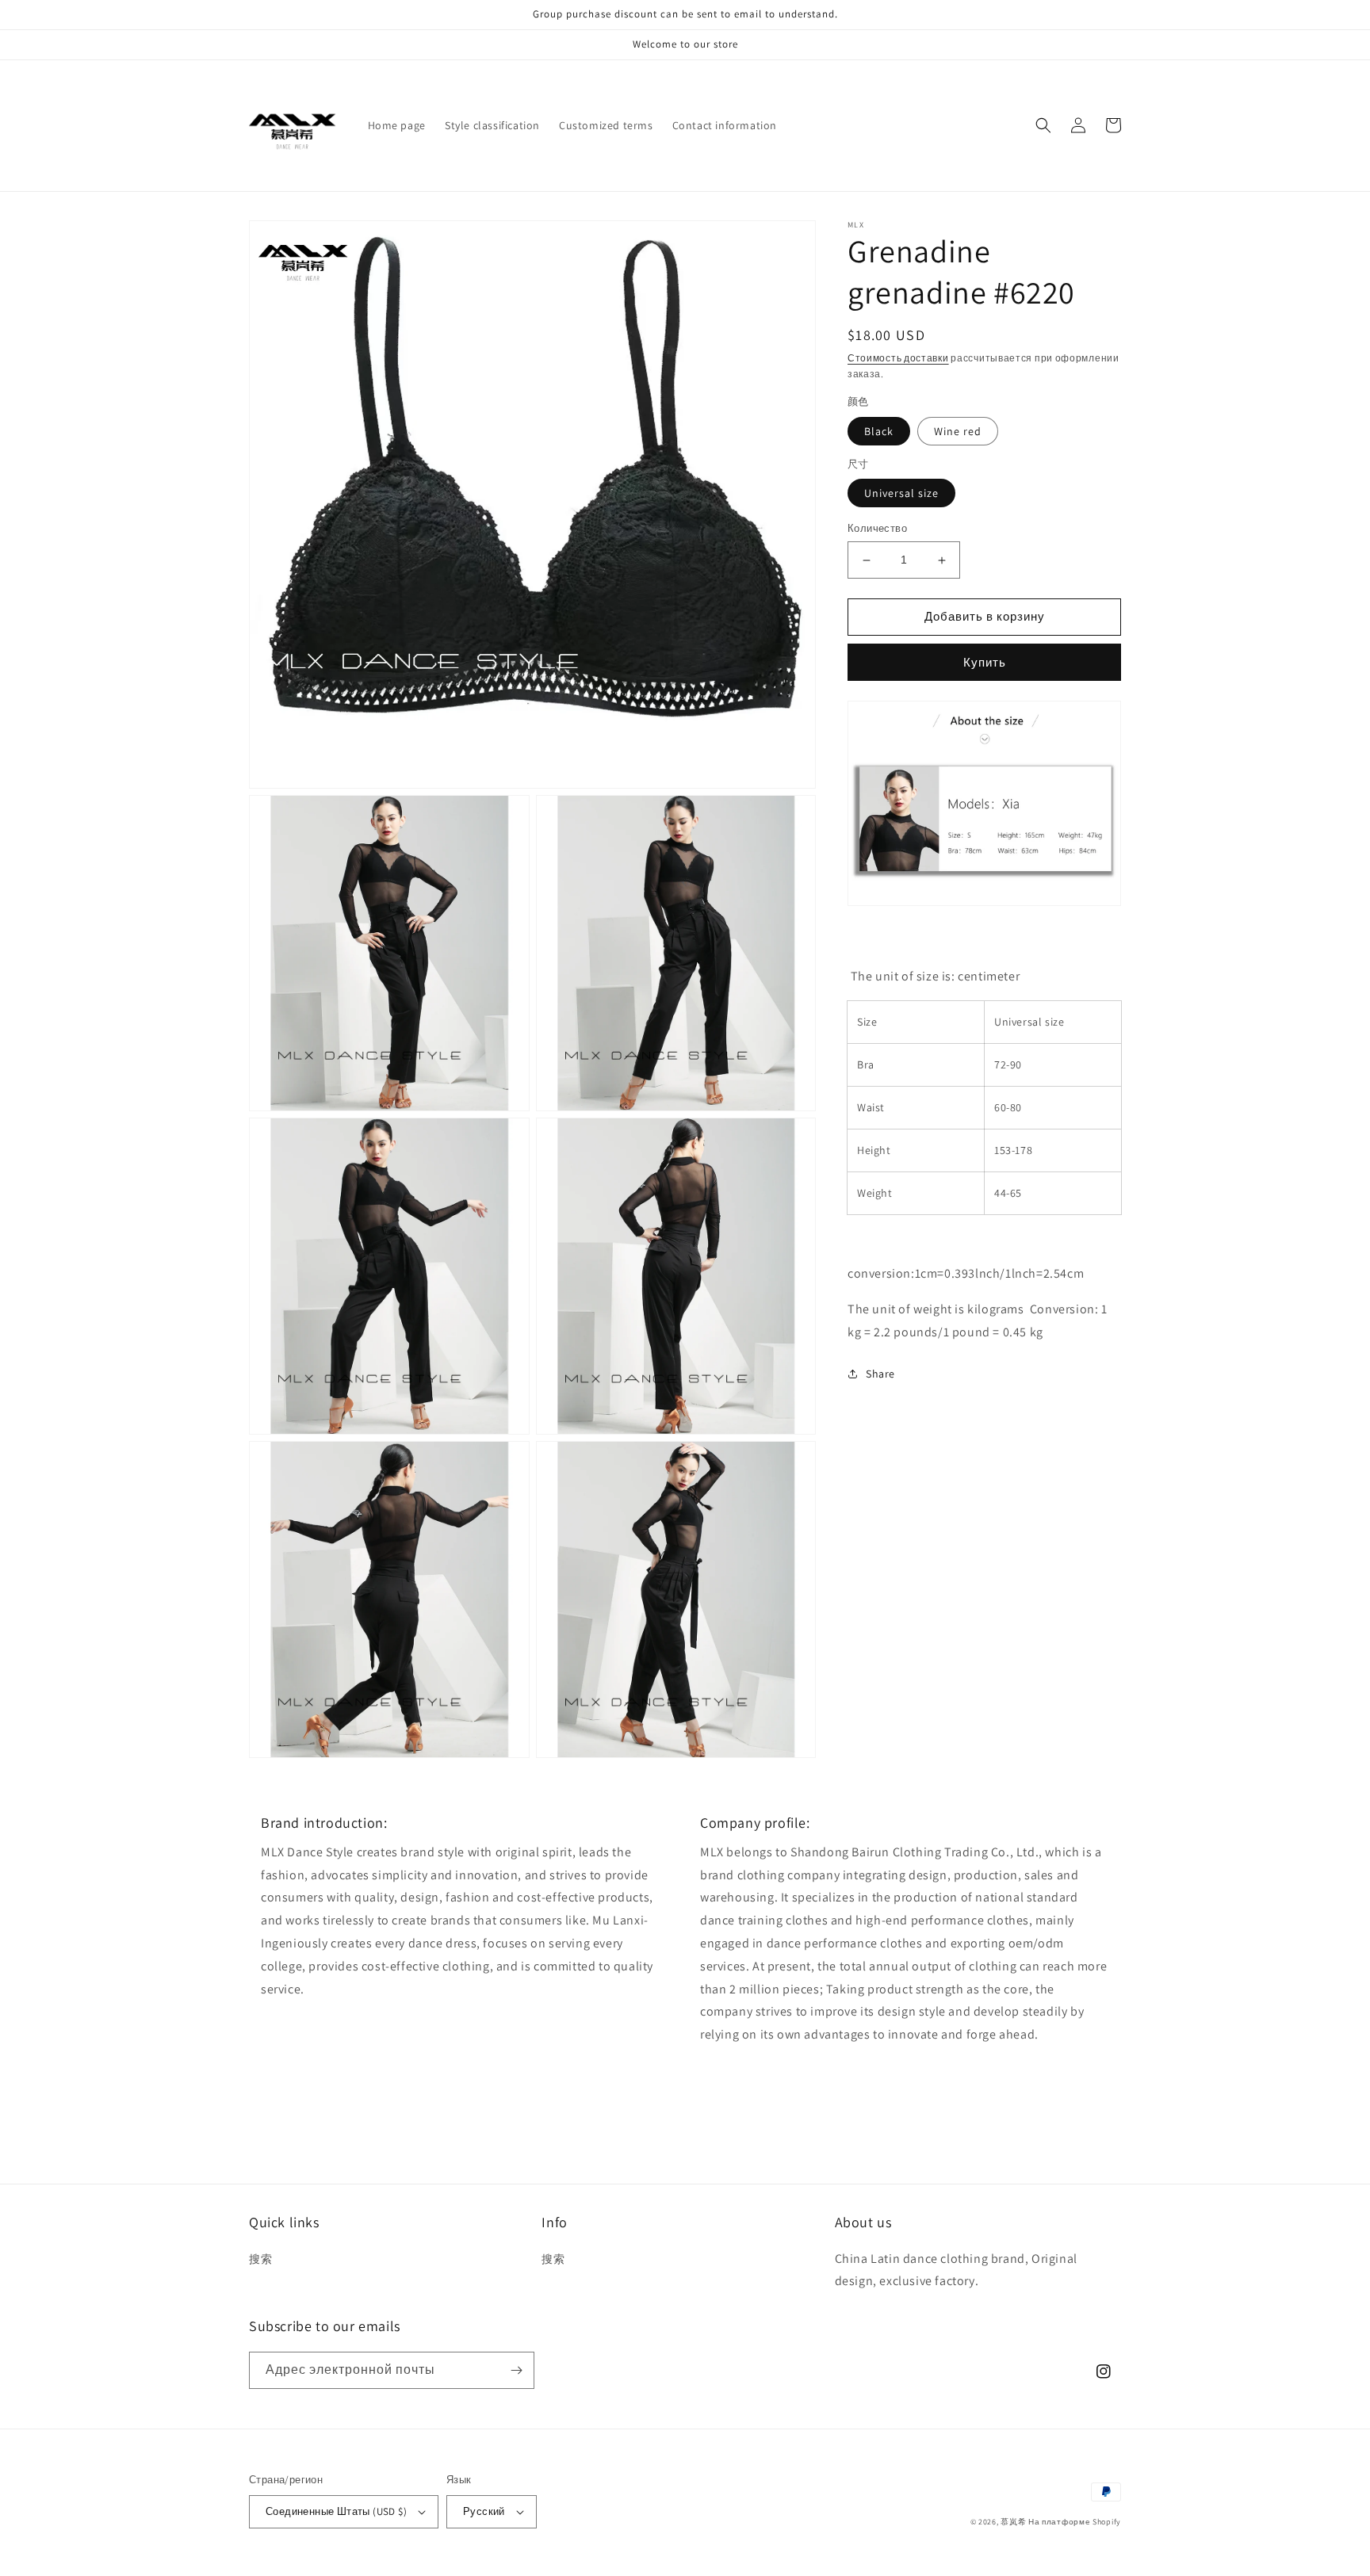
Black (879, 431)
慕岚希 (1013, 2522)
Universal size (901, 494)
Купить (985, 662)
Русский (484, 2511)
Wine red (958, 431)
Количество (877, 529)
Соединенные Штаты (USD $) (336, 2511)
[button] (1043, 125)
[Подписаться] (516, 2370)
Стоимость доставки (898, 358)
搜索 (260, 2259)
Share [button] (880, 1374)
